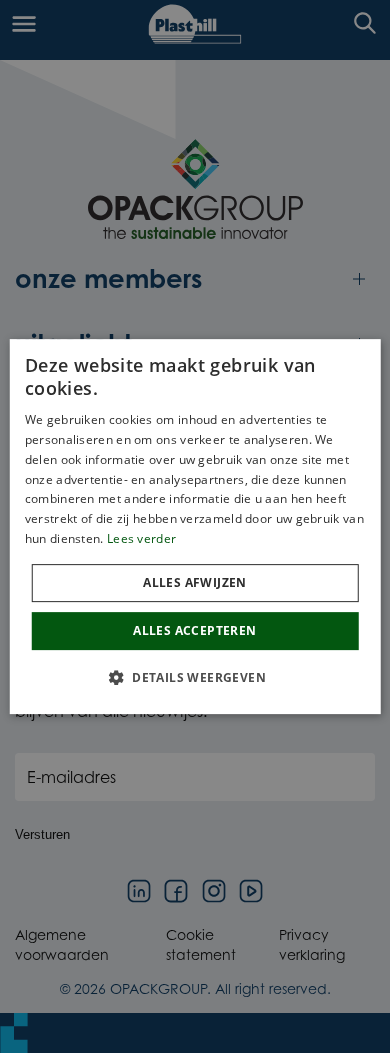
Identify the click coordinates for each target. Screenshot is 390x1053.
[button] (195, 677)
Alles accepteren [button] (194, 630)
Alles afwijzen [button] (195, 582)
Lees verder (141, 538)
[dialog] (195, 527)
